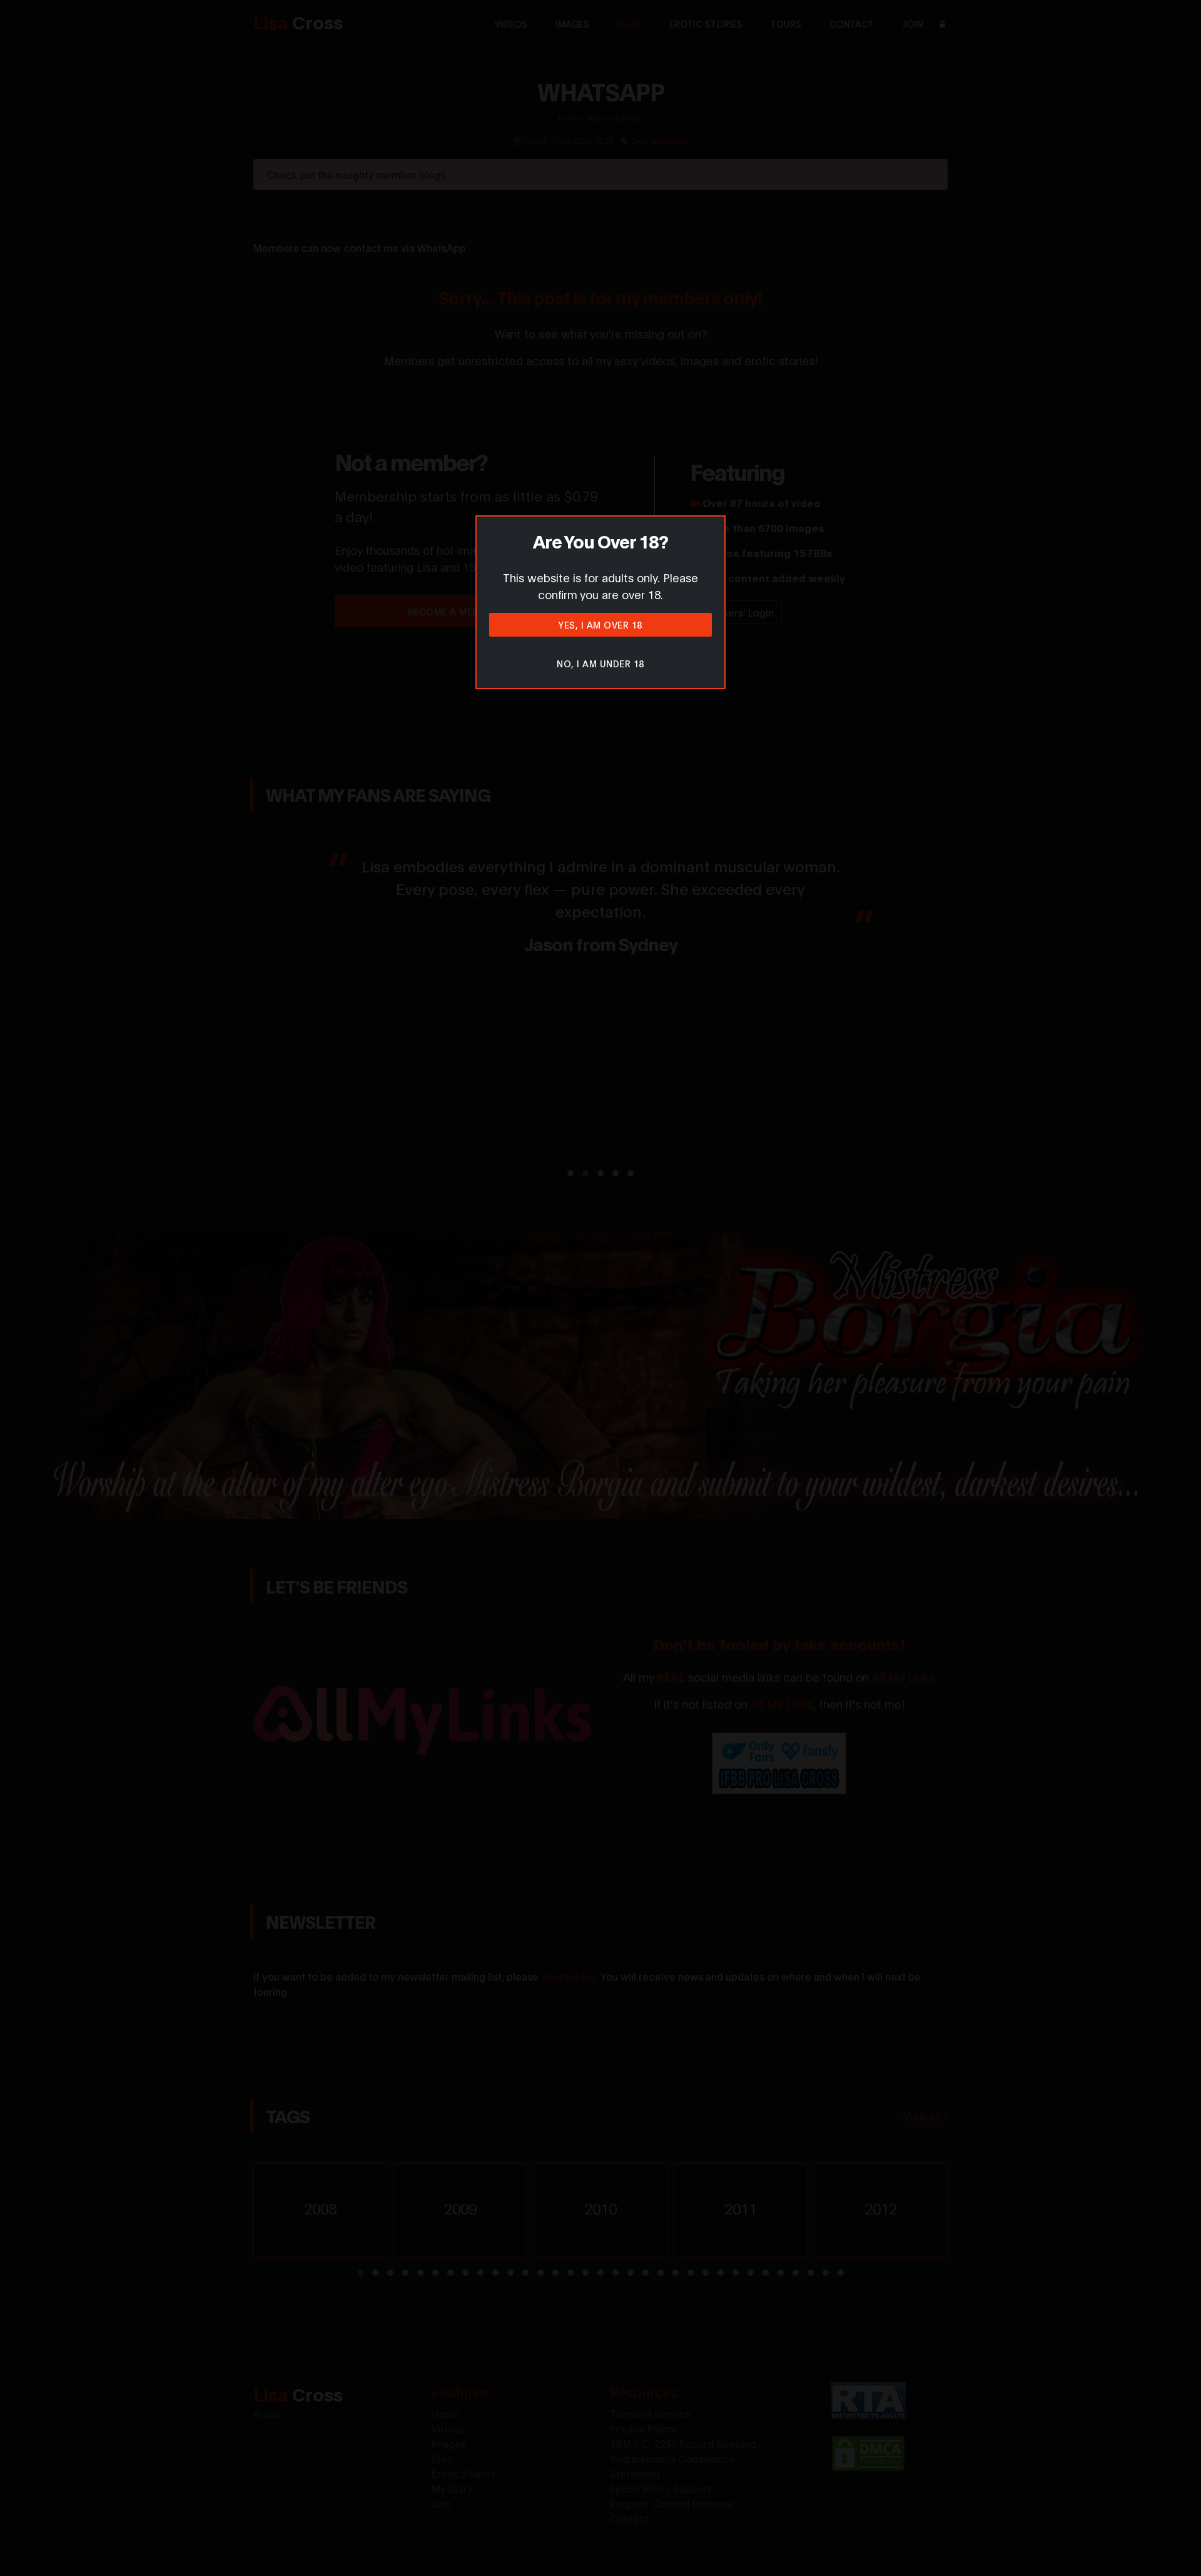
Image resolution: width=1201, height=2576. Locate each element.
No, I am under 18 (600, 663)
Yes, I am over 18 (600, 624)
